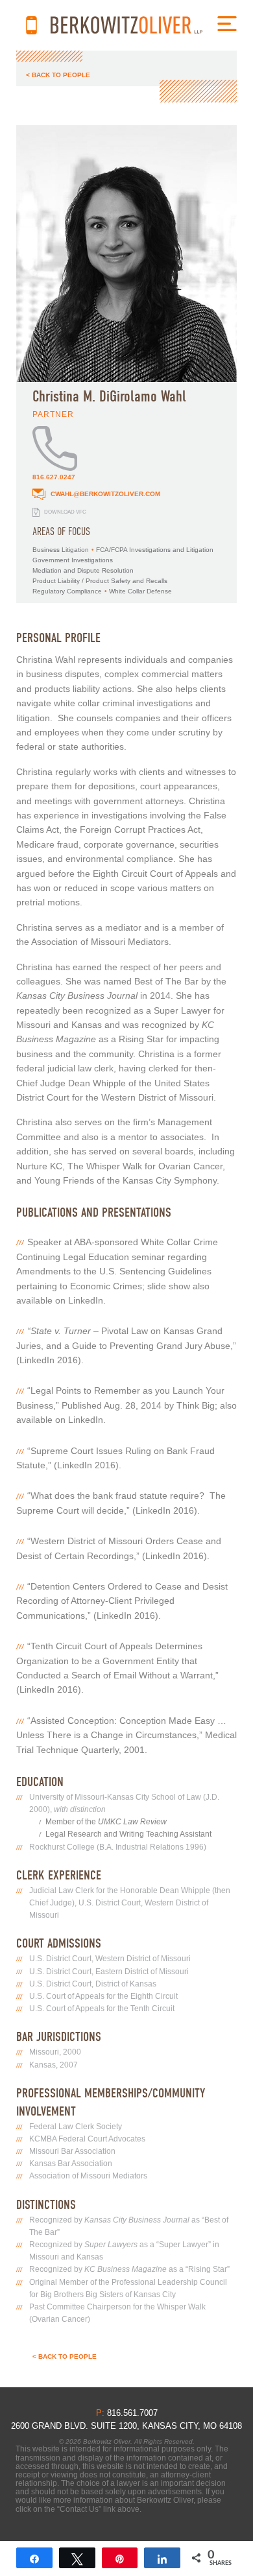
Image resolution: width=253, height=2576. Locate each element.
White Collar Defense (140, 591)
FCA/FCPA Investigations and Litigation (155, 550)
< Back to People (58, 75)
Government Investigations (73, 560)
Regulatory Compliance (67, 591)
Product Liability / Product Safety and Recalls (100, 581)
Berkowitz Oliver (126, 25)
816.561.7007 (31, 25)
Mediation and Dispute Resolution (83, 570)
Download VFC (65, 512)
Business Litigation (61, 550)
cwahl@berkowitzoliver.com (104, 494)
